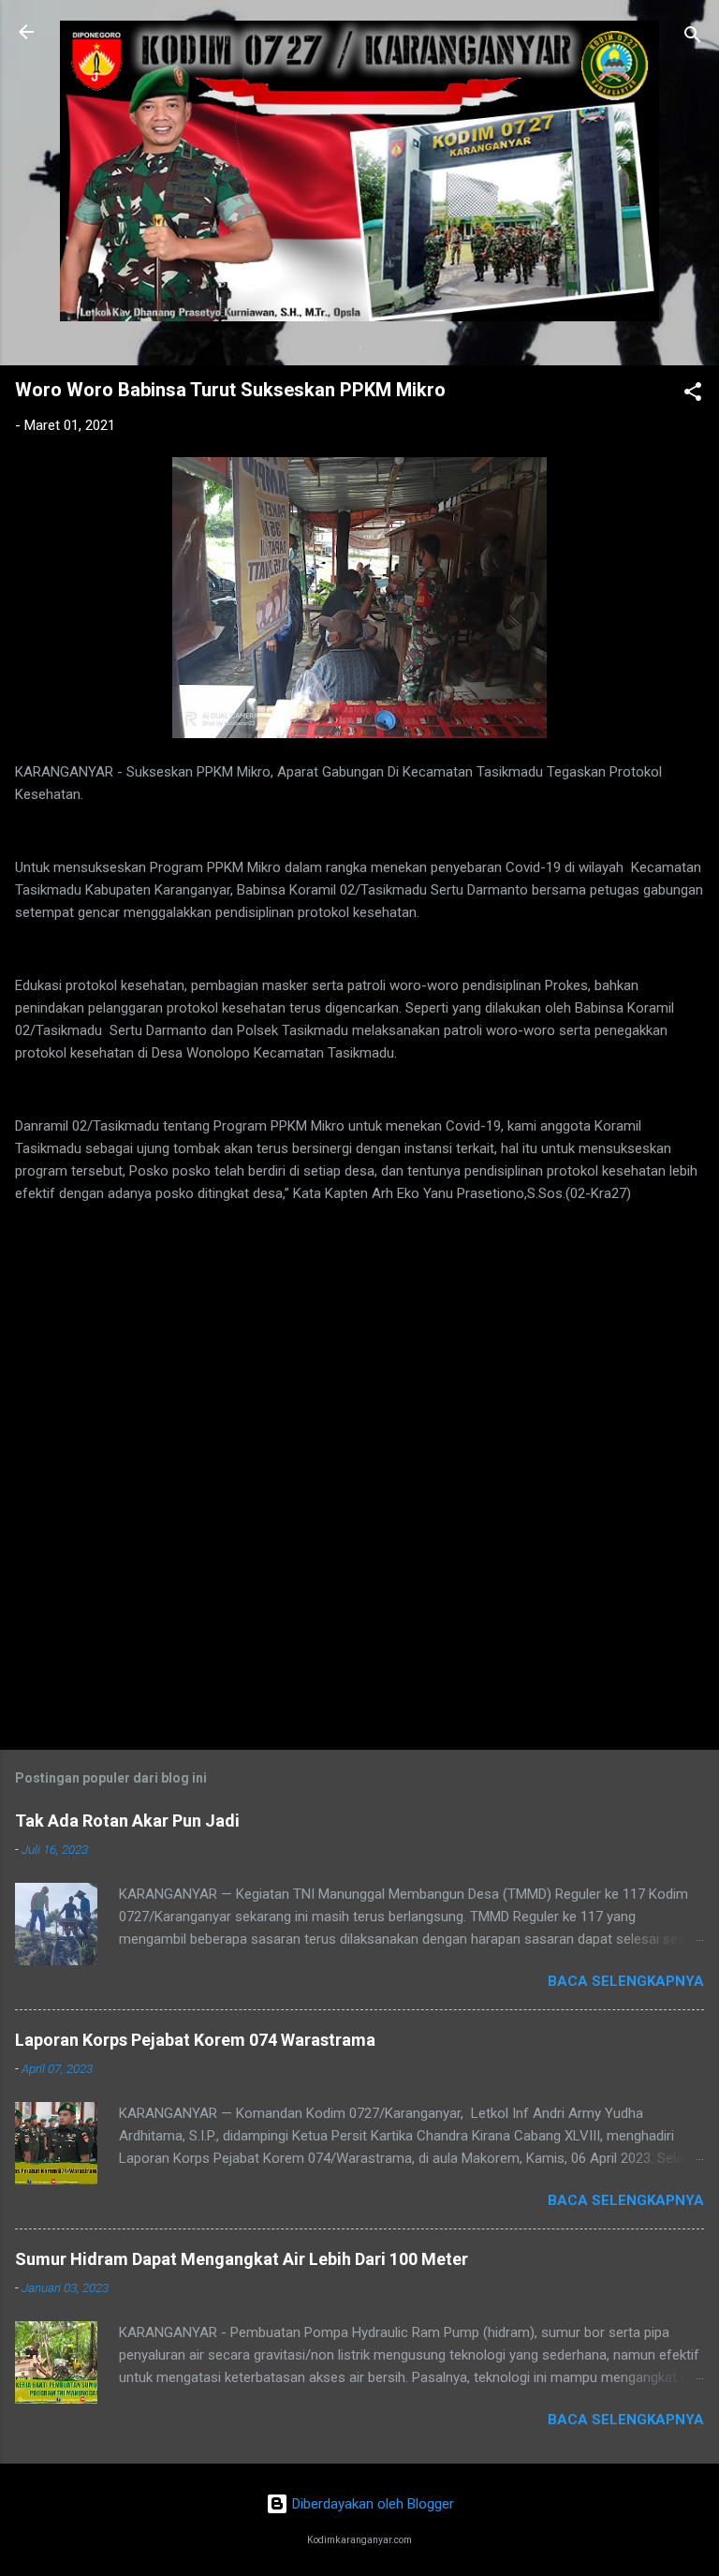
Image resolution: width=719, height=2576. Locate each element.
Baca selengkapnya (626, 1981)
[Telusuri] (693, 38)
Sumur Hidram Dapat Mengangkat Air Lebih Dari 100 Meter (242, 2259)
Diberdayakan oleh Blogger (371, 2504)
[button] (693, 395)
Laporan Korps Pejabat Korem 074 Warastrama (195, 2040)
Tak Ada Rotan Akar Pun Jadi (127, 1821)
